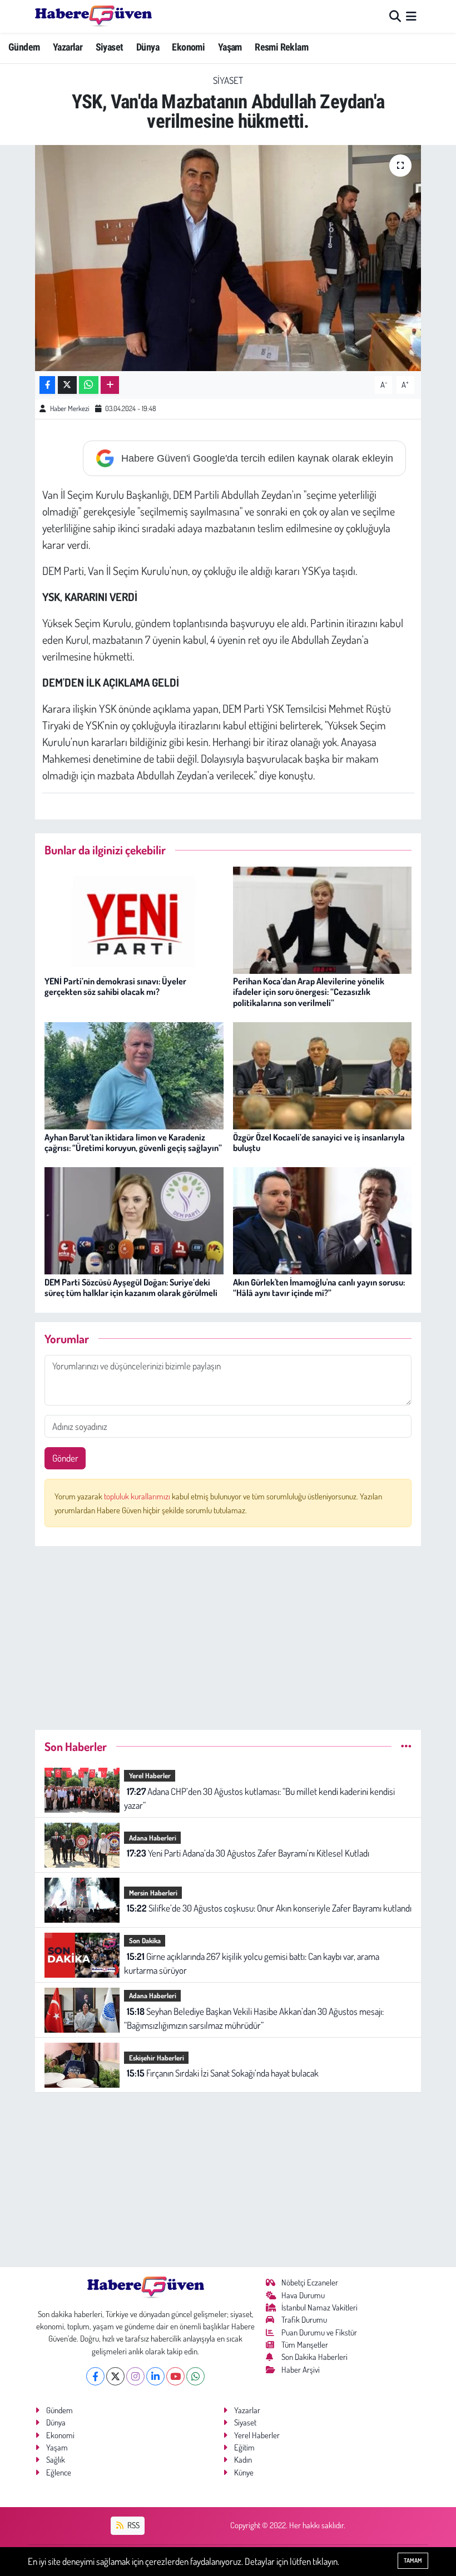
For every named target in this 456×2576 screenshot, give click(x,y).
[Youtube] (175, 2376)
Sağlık (56, 2460)
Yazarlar (68, 47)
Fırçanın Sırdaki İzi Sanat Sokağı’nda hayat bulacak (223, 2073)
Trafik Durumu (304, 2320)
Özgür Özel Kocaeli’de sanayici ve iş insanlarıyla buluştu (319, 1142)
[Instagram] (135, 2376)
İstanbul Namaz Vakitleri (319, 2307)
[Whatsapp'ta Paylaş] (89, 385)
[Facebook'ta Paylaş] (47, 385)
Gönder (65, 1458)
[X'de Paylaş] (67, 385)
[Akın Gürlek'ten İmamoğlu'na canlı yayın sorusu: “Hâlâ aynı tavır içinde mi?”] (323, 1220)
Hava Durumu (303, 2295)
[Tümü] (406, 1746)
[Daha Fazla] (110, 385)
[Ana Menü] (411, 16)
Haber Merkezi (70, 408)
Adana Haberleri (153, 1838)
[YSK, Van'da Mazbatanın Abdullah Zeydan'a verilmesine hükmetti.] (228, 258)
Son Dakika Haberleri (314, 2357)
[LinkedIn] (155, 2376)
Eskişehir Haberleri (157, 2058)
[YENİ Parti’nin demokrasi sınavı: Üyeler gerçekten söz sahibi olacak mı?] (134, 919)
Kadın (243, 2460)
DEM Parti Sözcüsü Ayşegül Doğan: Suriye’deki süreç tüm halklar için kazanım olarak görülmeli (131, 1287)
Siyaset (110, 47)
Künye (244, 2472)
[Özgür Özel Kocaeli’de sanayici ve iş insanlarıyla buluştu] (323, 1075)
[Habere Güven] (93, 16)
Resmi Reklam (281, 47)
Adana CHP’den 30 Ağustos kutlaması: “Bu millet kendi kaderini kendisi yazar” (259, 1799)
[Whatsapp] (195, 2376)
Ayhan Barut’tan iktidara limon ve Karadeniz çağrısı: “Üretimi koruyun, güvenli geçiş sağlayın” (133, 1142)
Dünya (148, 47)
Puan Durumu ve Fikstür (319, 2332)
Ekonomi (188, 47)
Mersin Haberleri (153, 1893)
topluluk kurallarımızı (138, 1496)
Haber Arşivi (301, 2370)
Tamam (413, 2560)
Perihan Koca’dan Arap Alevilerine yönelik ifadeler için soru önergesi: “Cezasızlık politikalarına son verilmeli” (309, 992)
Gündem (24, 47)
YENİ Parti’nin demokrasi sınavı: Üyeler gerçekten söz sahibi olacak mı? (115, 986)
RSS (133, 2525)
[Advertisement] (228, 1633)
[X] (115, 2376)
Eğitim (244, 2447)
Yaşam (230, 47)
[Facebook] (95, 2376)
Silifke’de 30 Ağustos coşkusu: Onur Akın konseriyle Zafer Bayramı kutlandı (269, 1908)
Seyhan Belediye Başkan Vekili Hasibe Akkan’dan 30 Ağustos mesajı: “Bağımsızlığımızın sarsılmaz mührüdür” (254, 2019)
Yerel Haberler (150, 1775)
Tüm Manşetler (305, 2345)
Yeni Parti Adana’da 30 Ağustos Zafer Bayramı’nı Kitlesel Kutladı (248, 1853)
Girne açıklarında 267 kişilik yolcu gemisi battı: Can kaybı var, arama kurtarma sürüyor (251, 1964)
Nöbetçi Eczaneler (310, 2282)
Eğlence (59, 2472)
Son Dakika (145, 1940)
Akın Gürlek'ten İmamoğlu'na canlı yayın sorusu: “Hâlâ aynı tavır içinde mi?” (319, 1287)
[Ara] (395, 16)
